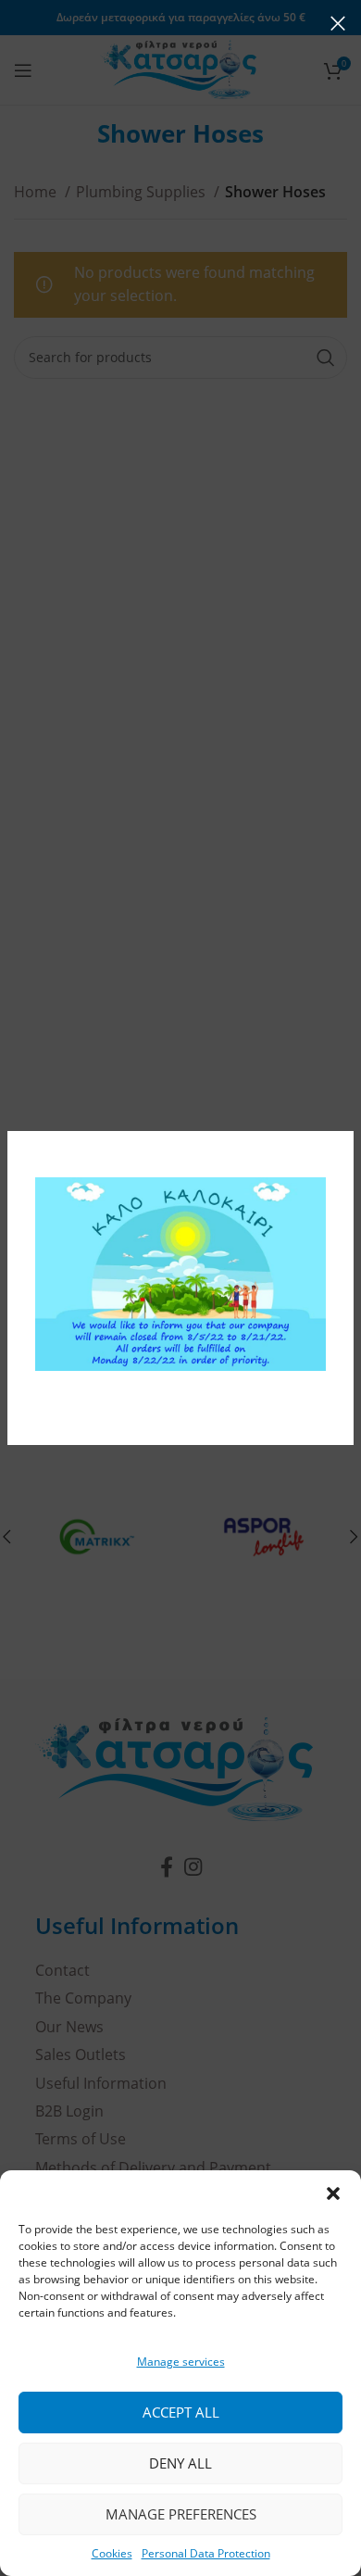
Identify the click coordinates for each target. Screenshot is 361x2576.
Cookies (112, 2553)
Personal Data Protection (206, 2553)
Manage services (181, 2362)
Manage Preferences (181, 2514)
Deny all (180, 2463)
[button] (333, 2193)
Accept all (181, 2412)
